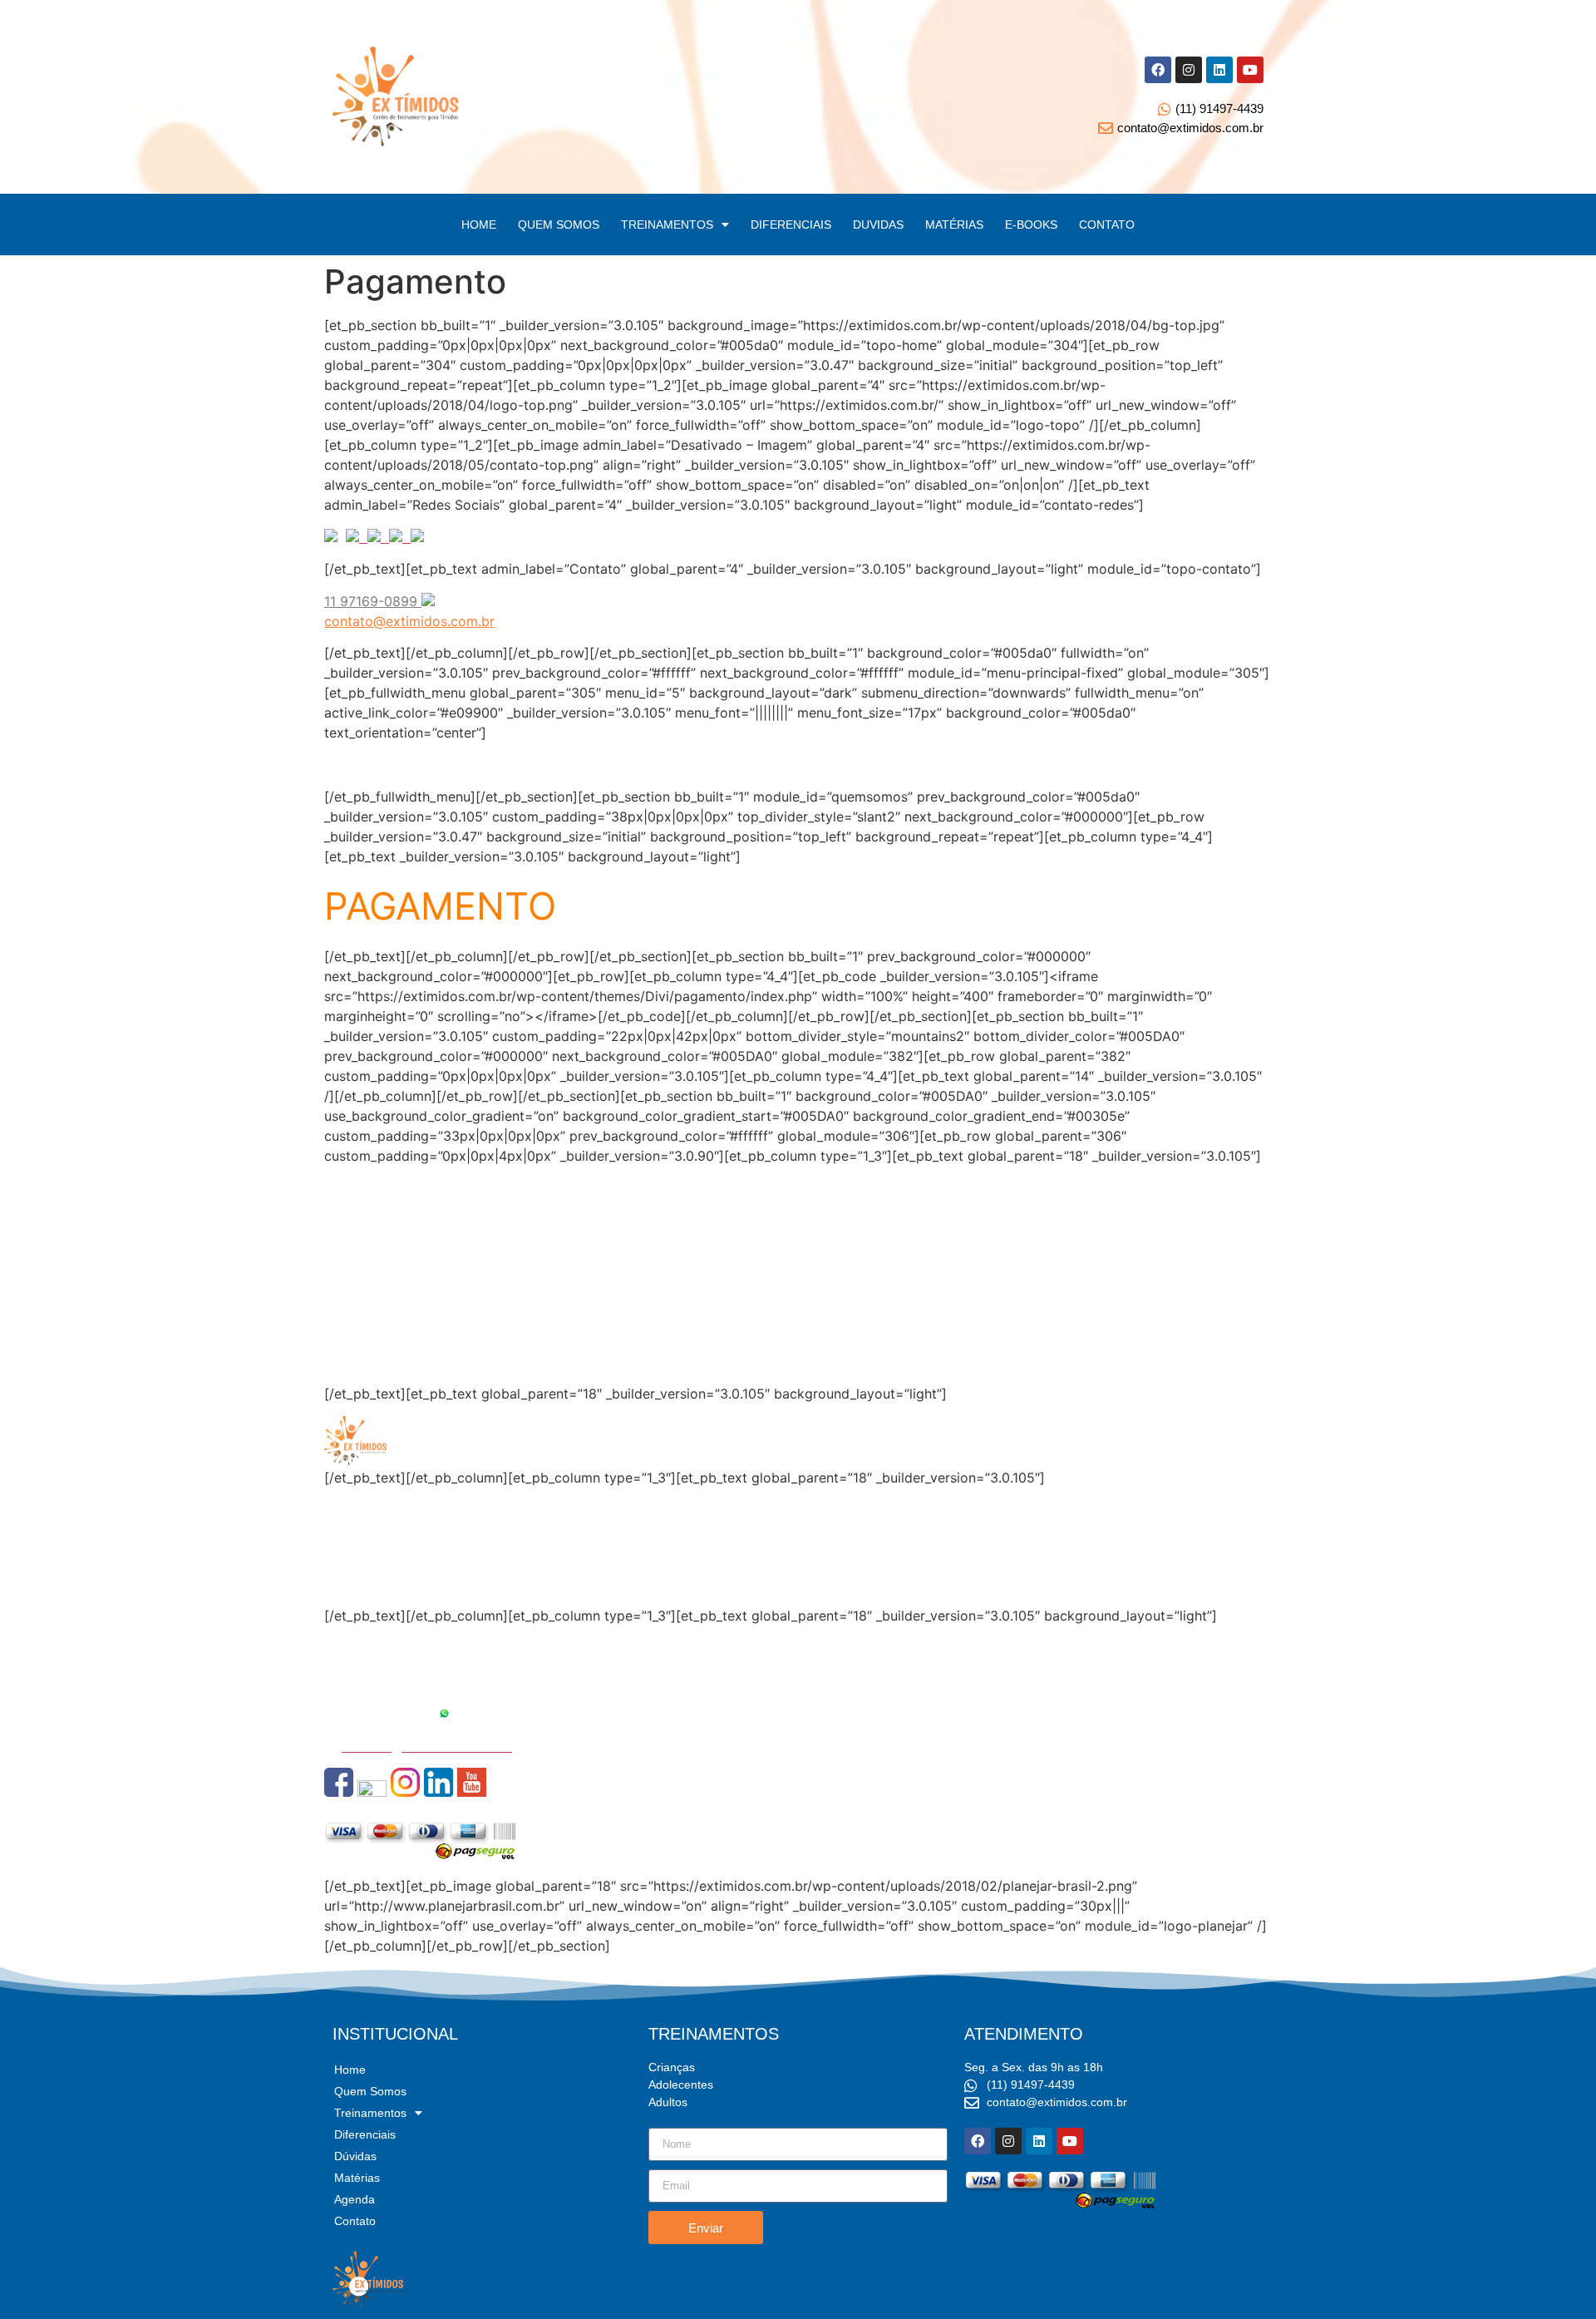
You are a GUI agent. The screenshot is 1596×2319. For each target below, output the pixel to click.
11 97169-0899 (388, 1714)
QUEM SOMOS (559, 224)
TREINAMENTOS (667, 224)
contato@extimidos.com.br (409, 621)
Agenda (348, 1342)
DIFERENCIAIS (791, 224)
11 (332, 601)
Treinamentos (370, 2113)
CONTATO (1107, 224)
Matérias (351, 1302)
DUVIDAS (878, 224)
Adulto (345, 1584)
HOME (479, 224)
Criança (348, 1544)
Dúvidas (350, 1282)
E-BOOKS (1031, 224)
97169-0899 (381, 601)
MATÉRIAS (954, 224)
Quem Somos (366, 1242)
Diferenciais (361, 1262)
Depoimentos (366, 1322)
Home (343, 1222)
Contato (350, 1362)
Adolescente (363, 1564)
